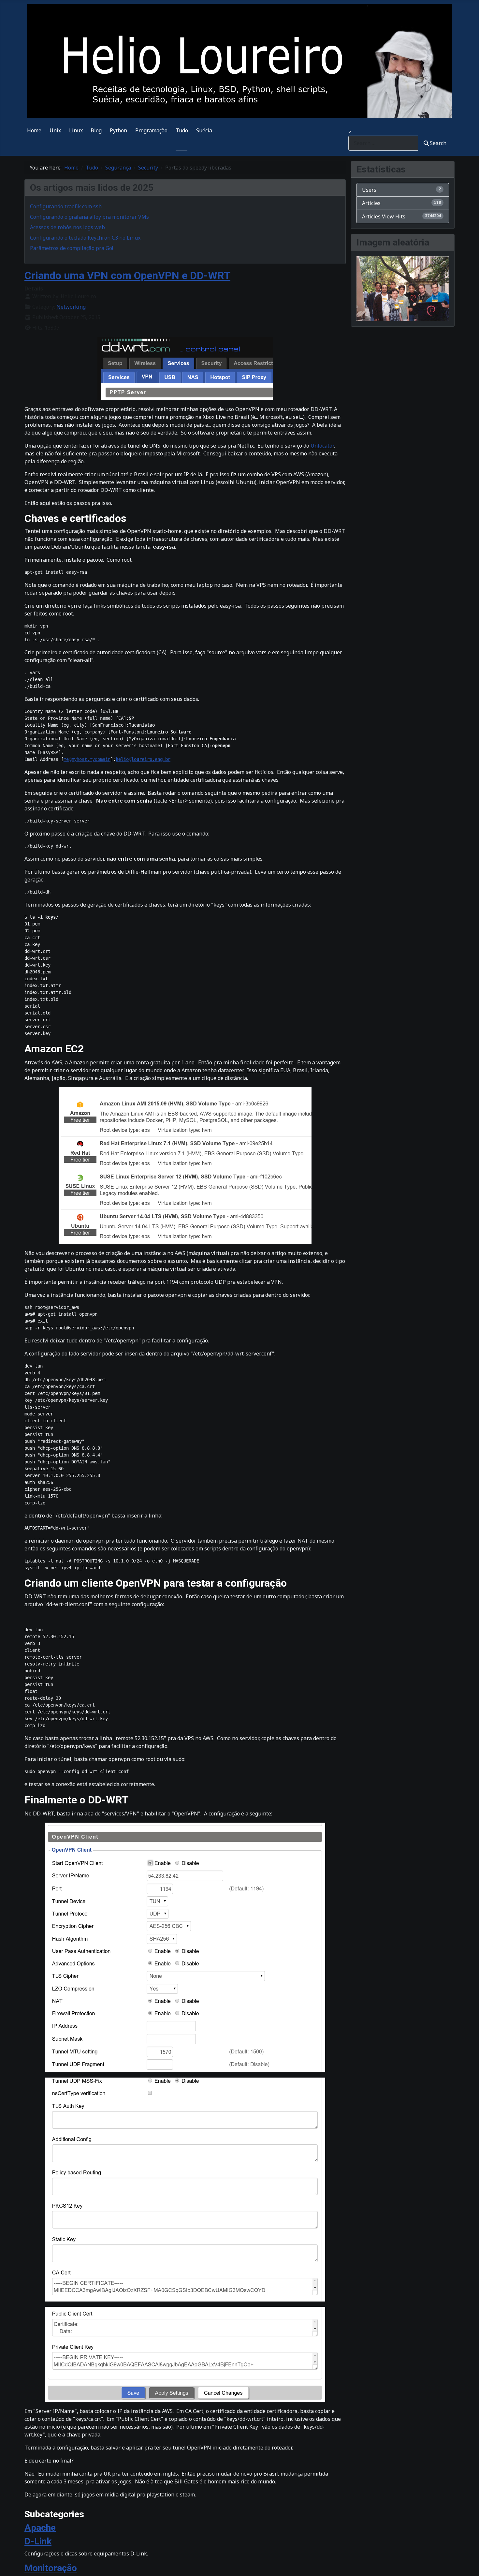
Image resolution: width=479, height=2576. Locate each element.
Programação (151, 130)
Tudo (182, 130)
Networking (71, 307)
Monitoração (51, 2568)
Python (118, 130)
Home (34, 130)
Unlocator (322, 446)
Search (438, 143)
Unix (55, 130)
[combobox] (383, 143)
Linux (76, 130)
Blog (96, 130)
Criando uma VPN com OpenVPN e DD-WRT (127, 275)
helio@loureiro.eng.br (143, 759)
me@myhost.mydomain (87, 759)
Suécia (204, 130)
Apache (40, 2528)
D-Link (38, 2541)
